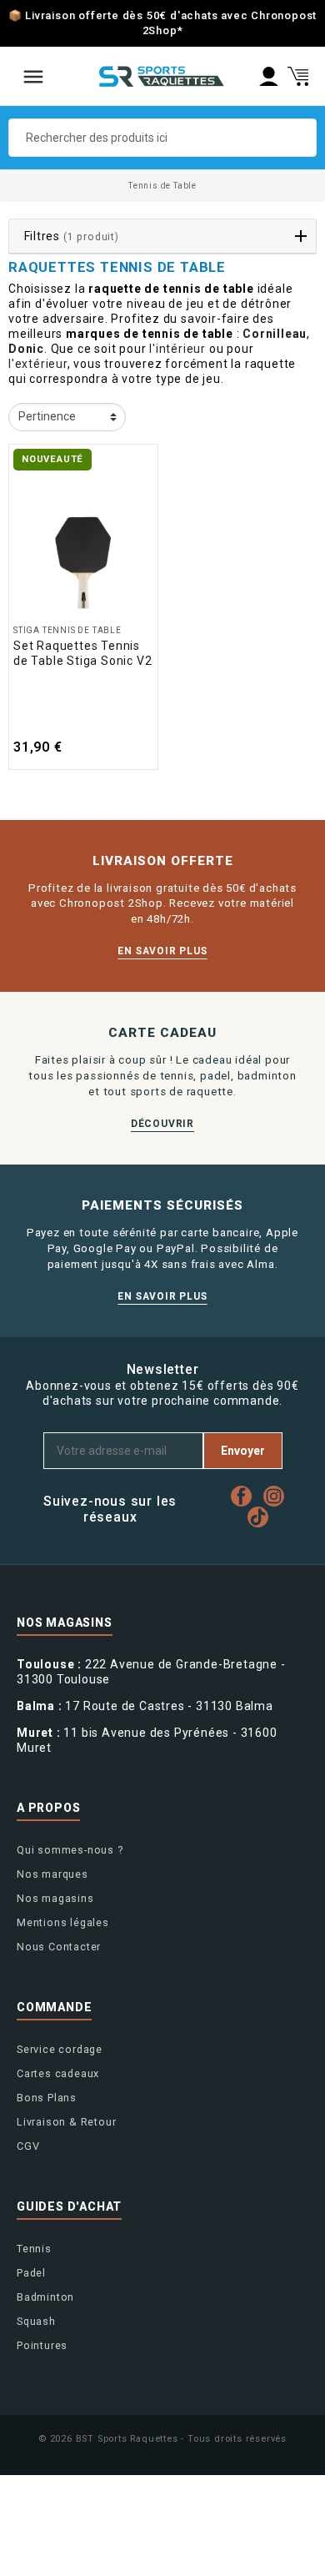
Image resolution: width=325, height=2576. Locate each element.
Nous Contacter (59, 1947)
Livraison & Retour (66, 2122)
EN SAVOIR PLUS (162, 951)
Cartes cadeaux (58, 2073)
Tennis (34, 2249)
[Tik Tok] (262, 1517)
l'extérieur (38, 364)
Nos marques (52, 1874)
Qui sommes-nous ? (70, 1850)
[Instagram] (278, 1496)
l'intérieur (177, 349)
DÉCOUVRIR (162, 1124)
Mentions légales (63, 1922)
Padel (31, 2273)
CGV (28, 2146)
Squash (36, 2321)
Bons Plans (47, 2098)
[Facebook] (245, 1496)
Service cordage (60, 2049)
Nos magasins (55, 1898)
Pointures (42, 2345)
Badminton (45, 2297)
